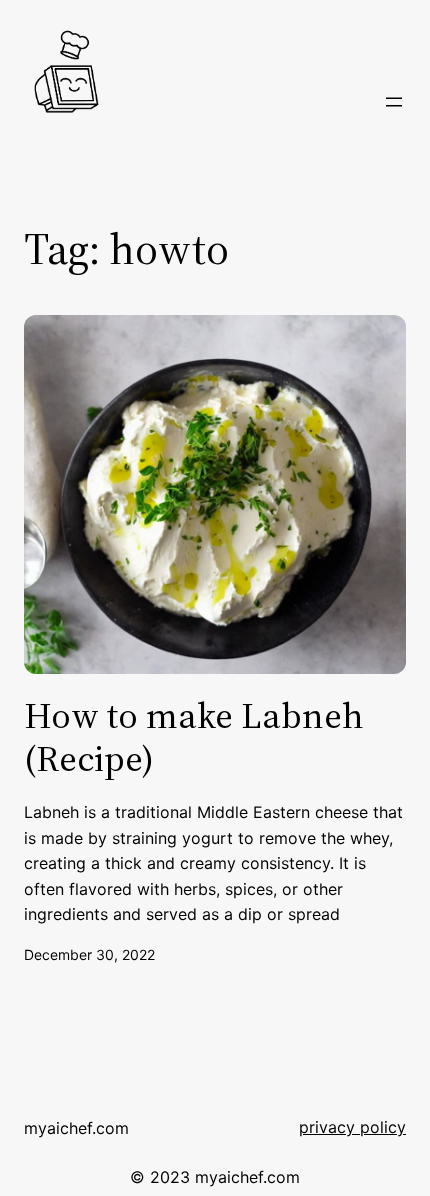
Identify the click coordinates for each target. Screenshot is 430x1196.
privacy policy (352, 1127)
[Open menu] (394, 102)
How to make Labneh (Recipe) (194, 737)
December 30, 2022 (89, 954)
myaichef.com (76, 1128)
